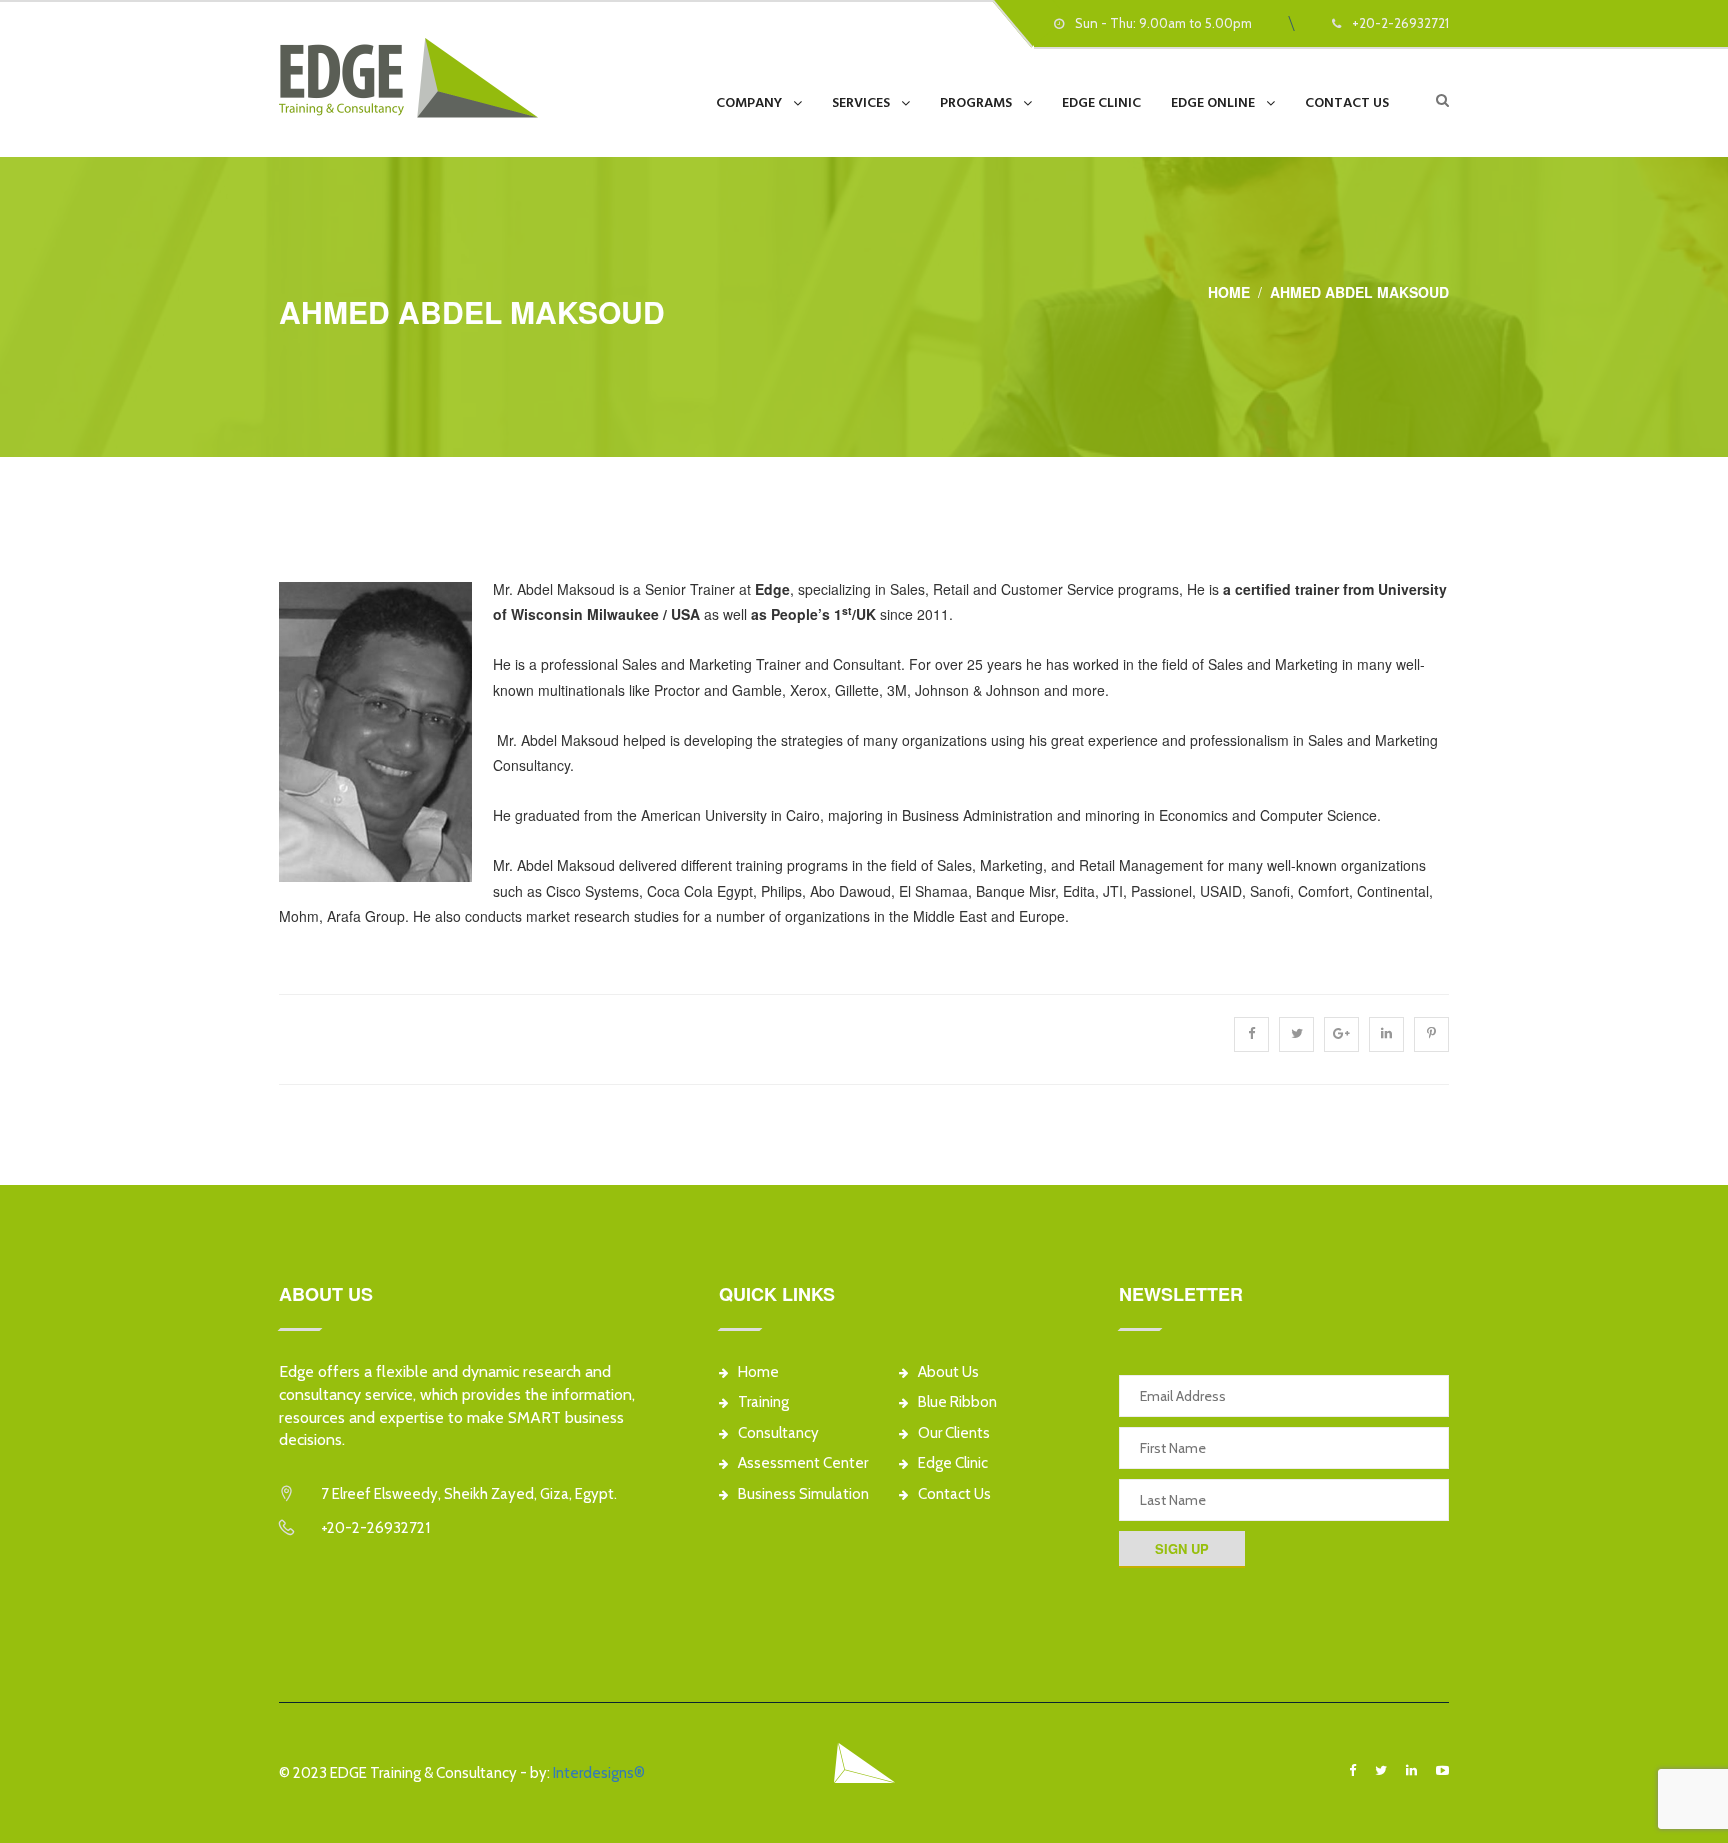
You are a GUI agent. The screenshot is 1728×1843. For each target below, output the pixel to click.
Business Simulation (803, 1494)
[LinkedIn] (1411, 1771)
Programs (976, 103)
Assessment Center (803, 1463)
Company (749, 103)
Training (763, 1402)
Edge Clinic (953, 1463)
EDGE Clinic (1101, 103)
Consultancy (778, 1433)
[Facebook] (1352, 1771)
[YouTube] (1442, 1771)
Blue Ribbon (957, 1402)
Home (1229, 292)
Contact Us (1347, 103)
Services (861, 103)
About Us (948, 1372)
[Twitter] (1381, 1771)
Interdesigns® (599, 1773)
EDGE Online (1213, 103)
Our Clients (954, 1433)
